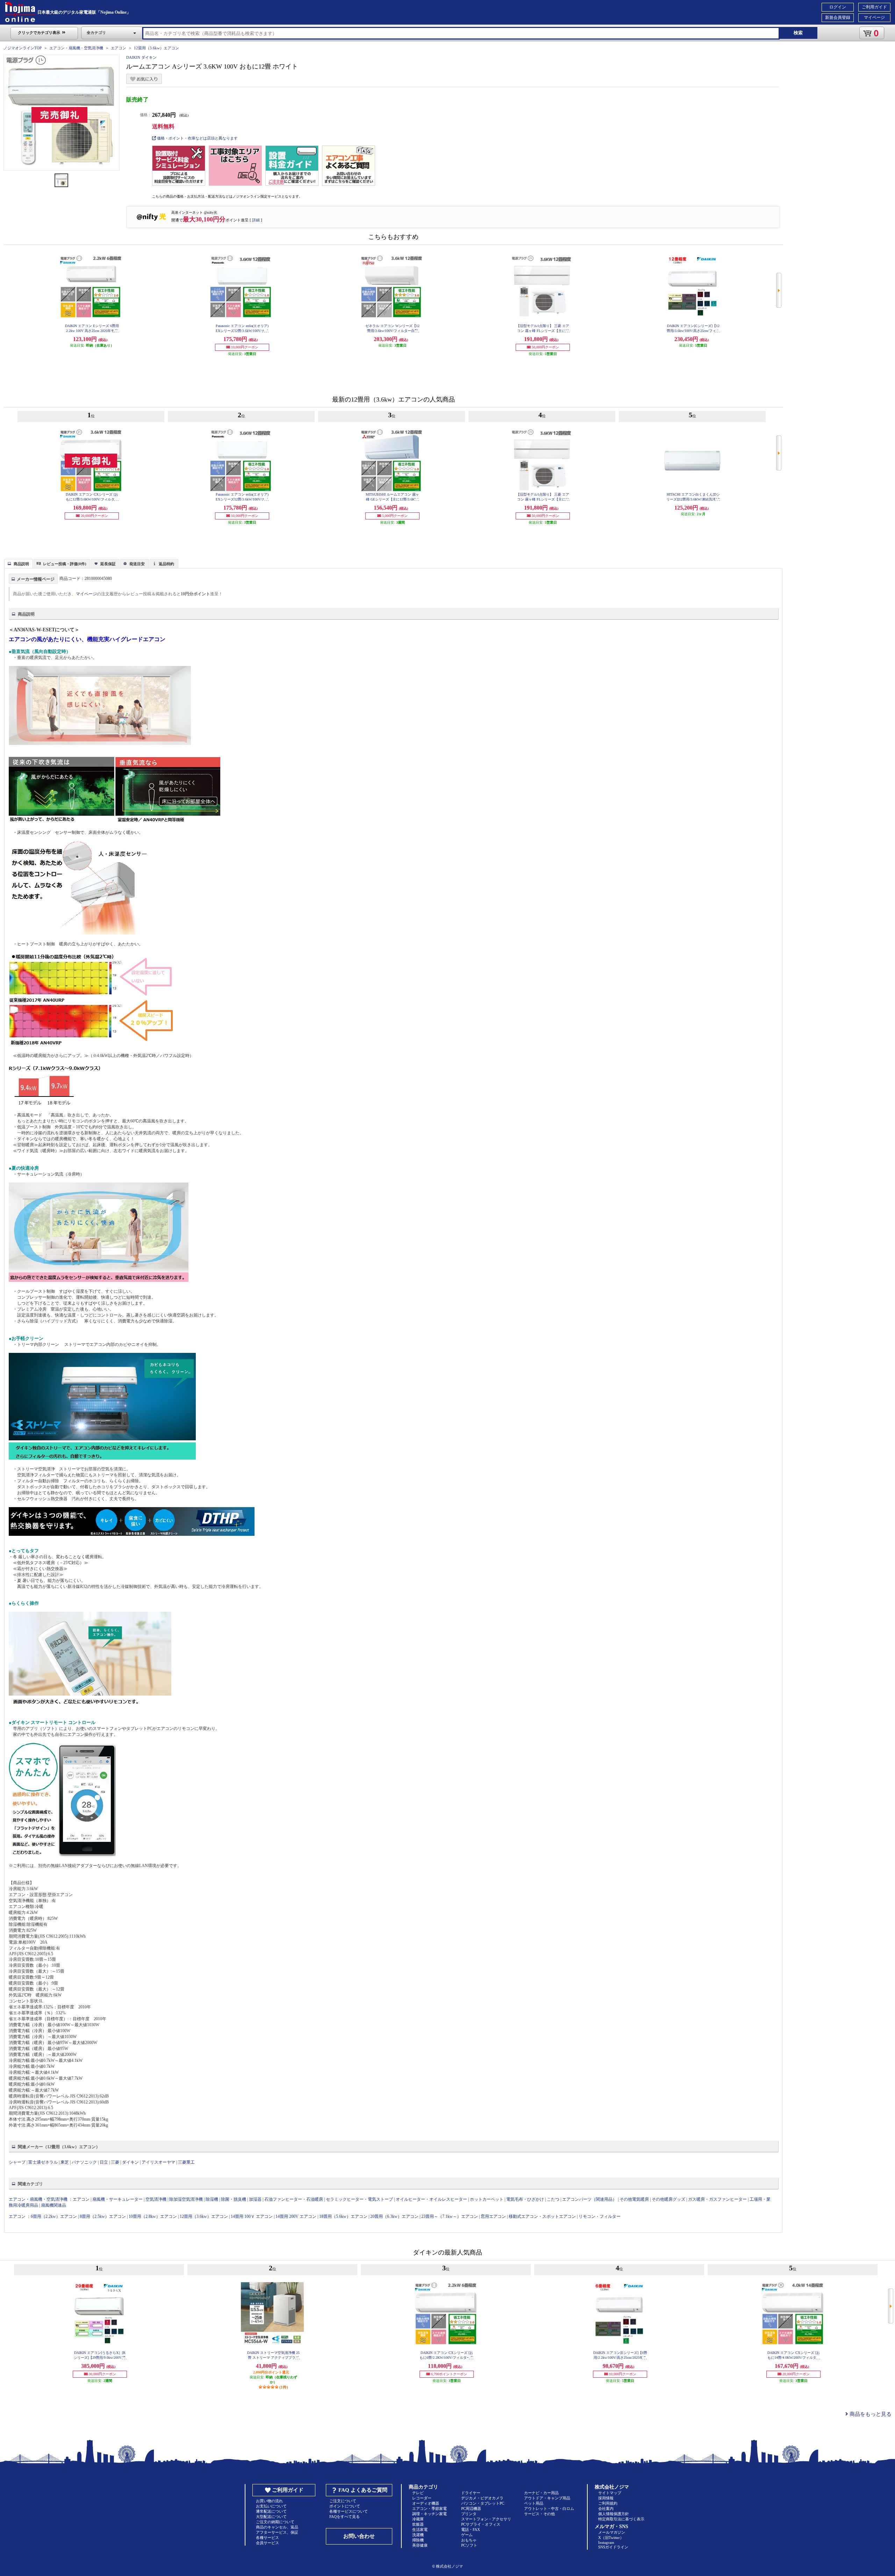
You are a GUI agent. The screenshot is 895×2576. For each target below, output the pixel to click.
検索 (798, 33)
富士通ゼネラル (43, 2162)
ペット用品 (534, 2503)
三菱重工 (186, 2162)
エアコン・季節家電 (429, 2508)
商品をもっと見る (870, 2414)
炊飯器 (418, 2524)
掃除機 (418, 2540)
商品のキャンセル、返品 (277, 2527)
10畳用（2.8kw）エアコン (153, 2216)
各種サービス (267, 2538)
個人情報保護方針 (614, 2514)
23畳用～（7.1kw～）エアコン (450, 2216)
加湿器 (255, 2199)
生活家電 (420, 2529)
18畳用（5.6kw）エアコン (343, 2216)
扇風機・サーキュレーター (117, 2199)
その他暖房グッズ (668, 2199)
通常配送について (271, 2511)
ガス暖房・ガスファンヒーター (717, 2199)
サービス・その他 (539, 2514)
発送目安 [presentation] (137, 564)
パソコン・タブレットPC (483, 2503)
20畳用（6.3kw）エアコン (394, 2216)
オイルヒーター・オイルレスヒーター (431, 2199)
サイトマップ (610, 2493)
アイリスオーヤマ (158, 2162)
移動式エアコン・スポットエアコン (542, 2216)
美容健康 (420, 2545)
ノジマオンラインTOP (23, 48)
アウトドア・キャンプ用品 (547, 2498)
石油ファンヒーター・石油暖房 (294, 2199)
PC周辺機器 (471, 2508)
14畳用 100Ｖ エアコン (252, 2216)
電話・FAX (471, 2529)
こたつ (553, 2199)
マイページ (874, 17)
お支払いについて (271, 2506)
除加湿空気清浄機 (186, 2199)
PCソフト (469, 2545)
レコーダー (422, 2498)
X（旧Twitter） (611, 2538)
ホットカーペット (487, 2199)
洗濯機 (418, 2535)
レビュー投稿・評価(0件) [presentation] (65, 564)
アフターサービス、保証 (277, 2532)
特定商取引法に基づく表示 (621, 2519)
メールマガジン (612, 2532)
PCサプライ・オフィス (481, 2524)
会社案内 (606, 2508)
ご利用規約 (608, 2503)
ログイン (838, 7)
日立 (104, 2162)
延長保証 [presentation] (108, 564)
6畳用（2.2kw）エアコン (54, 2216)
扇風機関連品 (53, 2205)
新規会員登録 (838, 17)
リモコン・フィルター (600, 2216)
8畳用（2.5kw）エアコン (103, 2216)
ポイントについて (345, 2506)
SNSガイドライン (613, 2547)
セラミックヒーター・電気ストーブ (359, 2199)
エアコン (119, 48)
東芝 (65, 2162)
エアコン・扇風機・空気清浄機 (76, 48)
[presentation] (18, 563)
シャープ (17, 2162)
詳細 (256, 220)
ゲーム (467, 2535)
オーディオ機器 (426, 2503)
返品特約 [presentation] (166, 564)
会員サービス (267, 2543)
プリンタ (469, 2514)
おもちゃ (469, 2540)
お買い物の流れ (269, 2501)
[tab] (19, 563)
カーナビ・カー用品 (541, 2493)
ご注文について (343, 2501)
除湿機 (212, 2199)
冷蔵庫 (418, 2519)
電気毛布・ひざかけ (525, 2199)
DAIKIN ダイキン (141, 57)
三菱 (115, 2162)
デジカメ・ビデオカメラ (482, 2498)
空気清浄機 (156, 2199)
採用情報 (606, 2498)
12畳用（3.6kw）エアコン (156, 48)
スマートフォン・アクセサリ (486, 2519)
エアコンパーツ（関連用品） (589, 2199)
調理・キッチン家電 (429, 2514)
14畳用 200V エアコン (296, 2216)
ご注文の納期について (275, 2522)
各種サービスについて (349, 2511)
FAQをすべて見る (345, 2517)
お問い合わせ (359, 2536)
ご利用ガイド (874, 7)
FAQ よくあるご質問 (363, 2490)
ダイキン (130, 2162)
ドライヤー (471, 2493)
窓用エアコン (493, 2216)
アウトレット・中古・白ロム (549, 2508)
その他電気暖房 (634, 2199)
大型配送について (271, 2517)
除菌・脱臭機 (234, 2199)
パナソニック (84, 2162)
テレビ (418, 2493)
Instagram (606, 2542)
